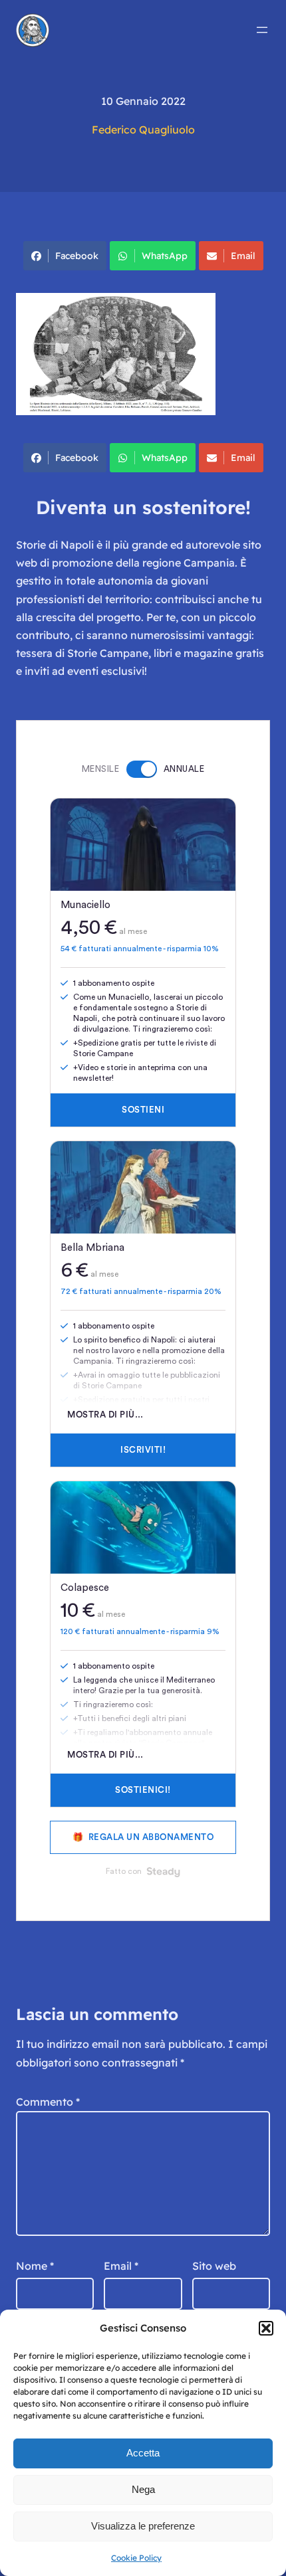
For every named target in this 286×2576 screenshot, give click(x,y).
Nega (143, 2489)
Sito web (214, 2266)
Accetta (143, 2453)
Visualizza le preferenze (143, 2526)
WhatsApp (165, 256)
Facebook (77, 256)
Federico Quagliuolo (143, 130)
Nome (35, 2266)
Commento (48, 2102)
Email (243, 256)
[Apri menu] (262, 30)
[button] (266, 2328)
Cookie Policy (136, 2558)
